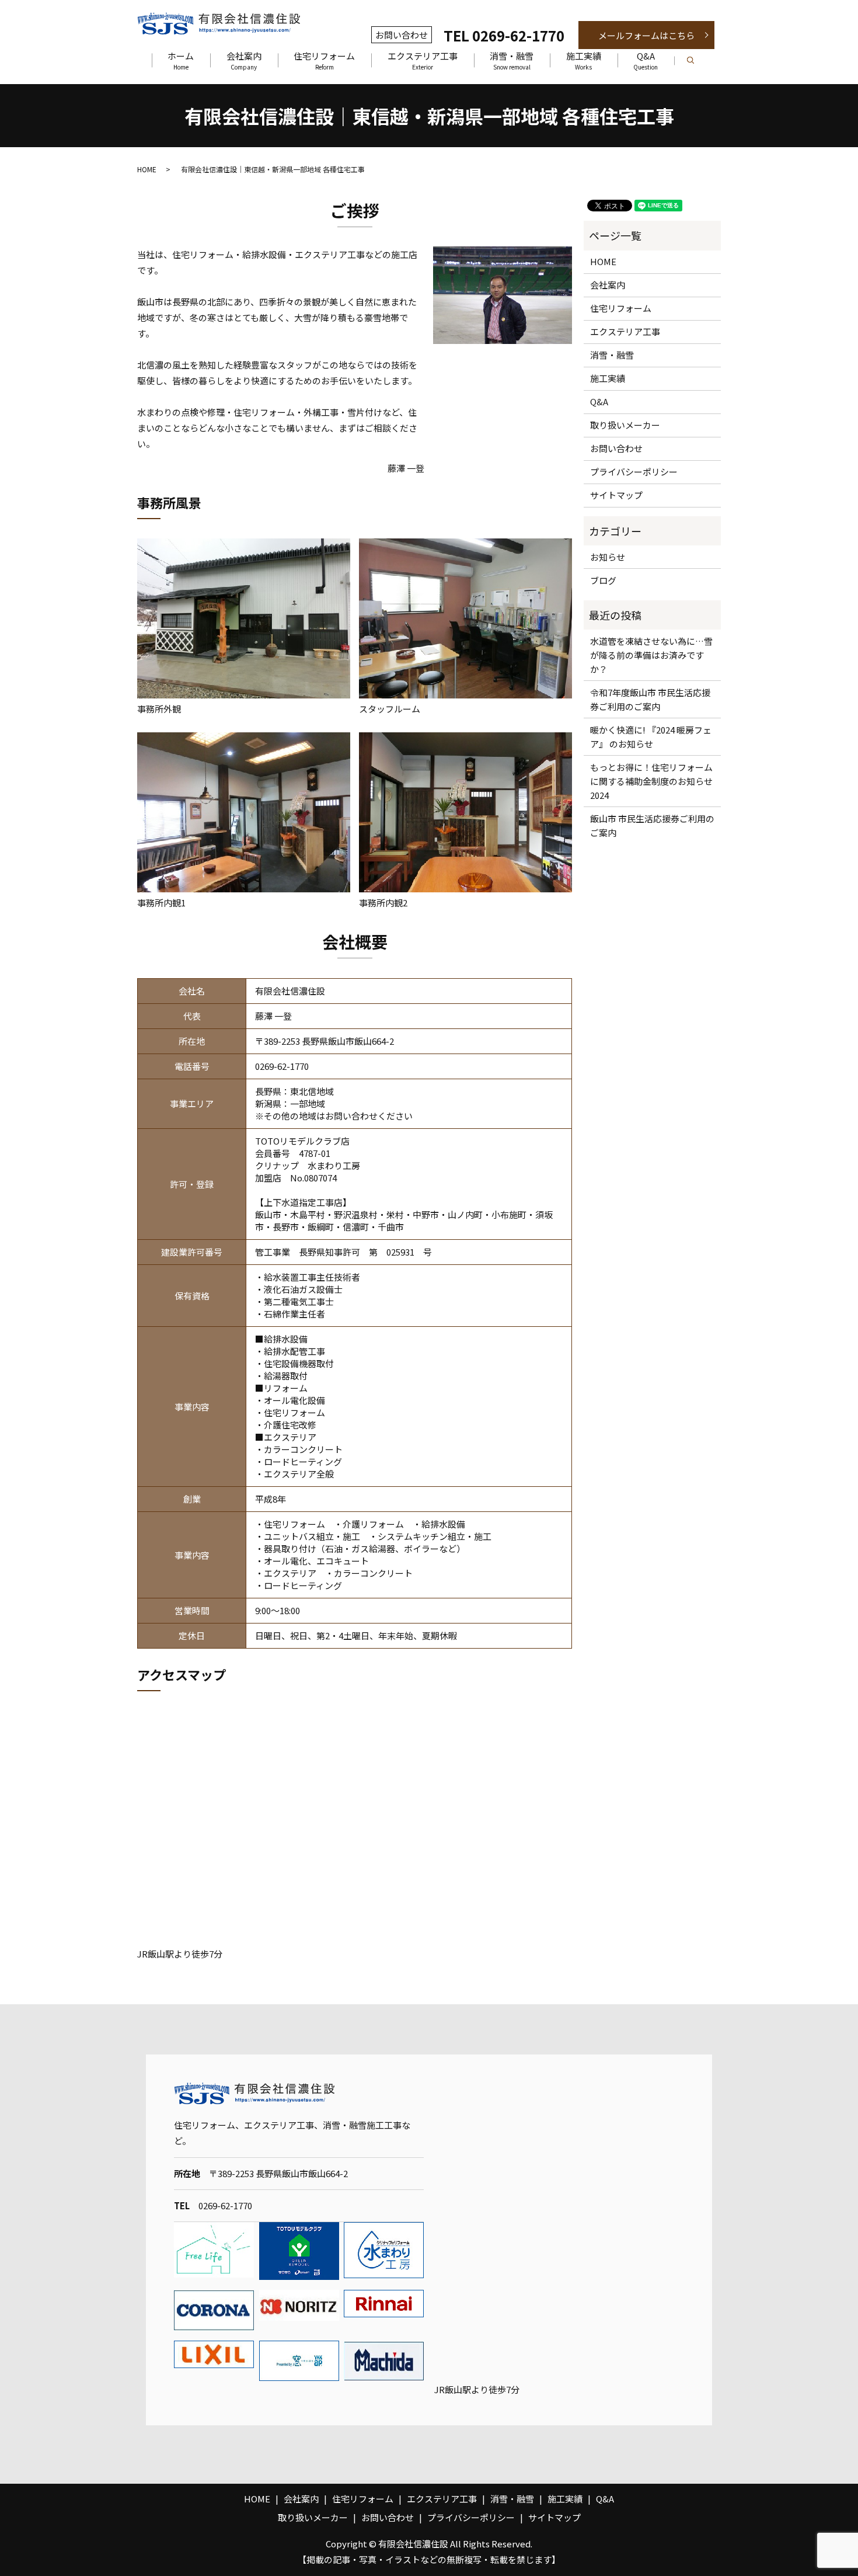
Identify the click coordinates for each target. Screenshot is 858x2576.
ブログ (603, 580)
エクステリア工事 (423, 61)
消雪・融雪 (512, 61)
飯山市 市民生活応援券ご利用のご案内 (652, 825)
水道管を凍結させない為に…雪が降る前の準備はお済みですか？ (651, 655)
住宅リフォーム (324, 61)
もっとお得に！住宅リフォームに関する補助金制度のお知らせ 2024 (653, 781)
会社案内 (244, 61)
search (699, 61)
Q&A (646, 61)
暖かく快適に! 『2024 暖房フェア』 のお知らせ (651, 737)
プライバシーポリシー (634, 472)
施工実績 (584, 61)
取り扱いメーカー (625, 425)
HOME (147, 169)
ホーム (181, 61)
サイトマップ (616, 495)
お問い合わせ (616, 448)
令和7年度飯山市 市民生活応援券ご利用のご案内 (650, 699)
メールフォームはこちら (646, 35)
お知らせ (608, 557)
